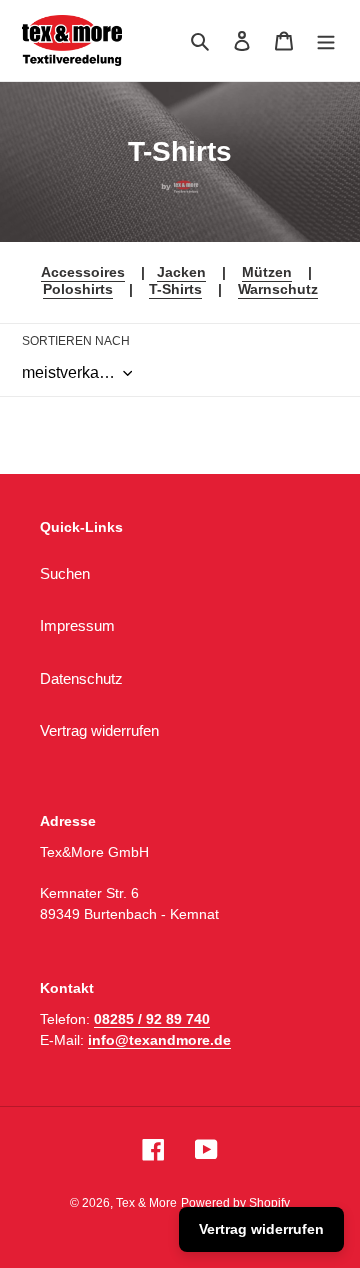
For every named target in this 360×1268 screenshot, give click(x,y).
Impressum (77, 625)
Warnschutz (278, 289)
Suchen (65, 573)
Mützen (267, 272)
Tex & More (146, 1203)
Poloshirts (78, 289)
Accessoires (83, 272)
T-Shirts (175, 289)
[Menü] (326, 40)
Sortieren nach (76, 341)
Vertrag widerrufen (99, 730)
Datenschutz (81, 678)
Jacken (181, 272)
